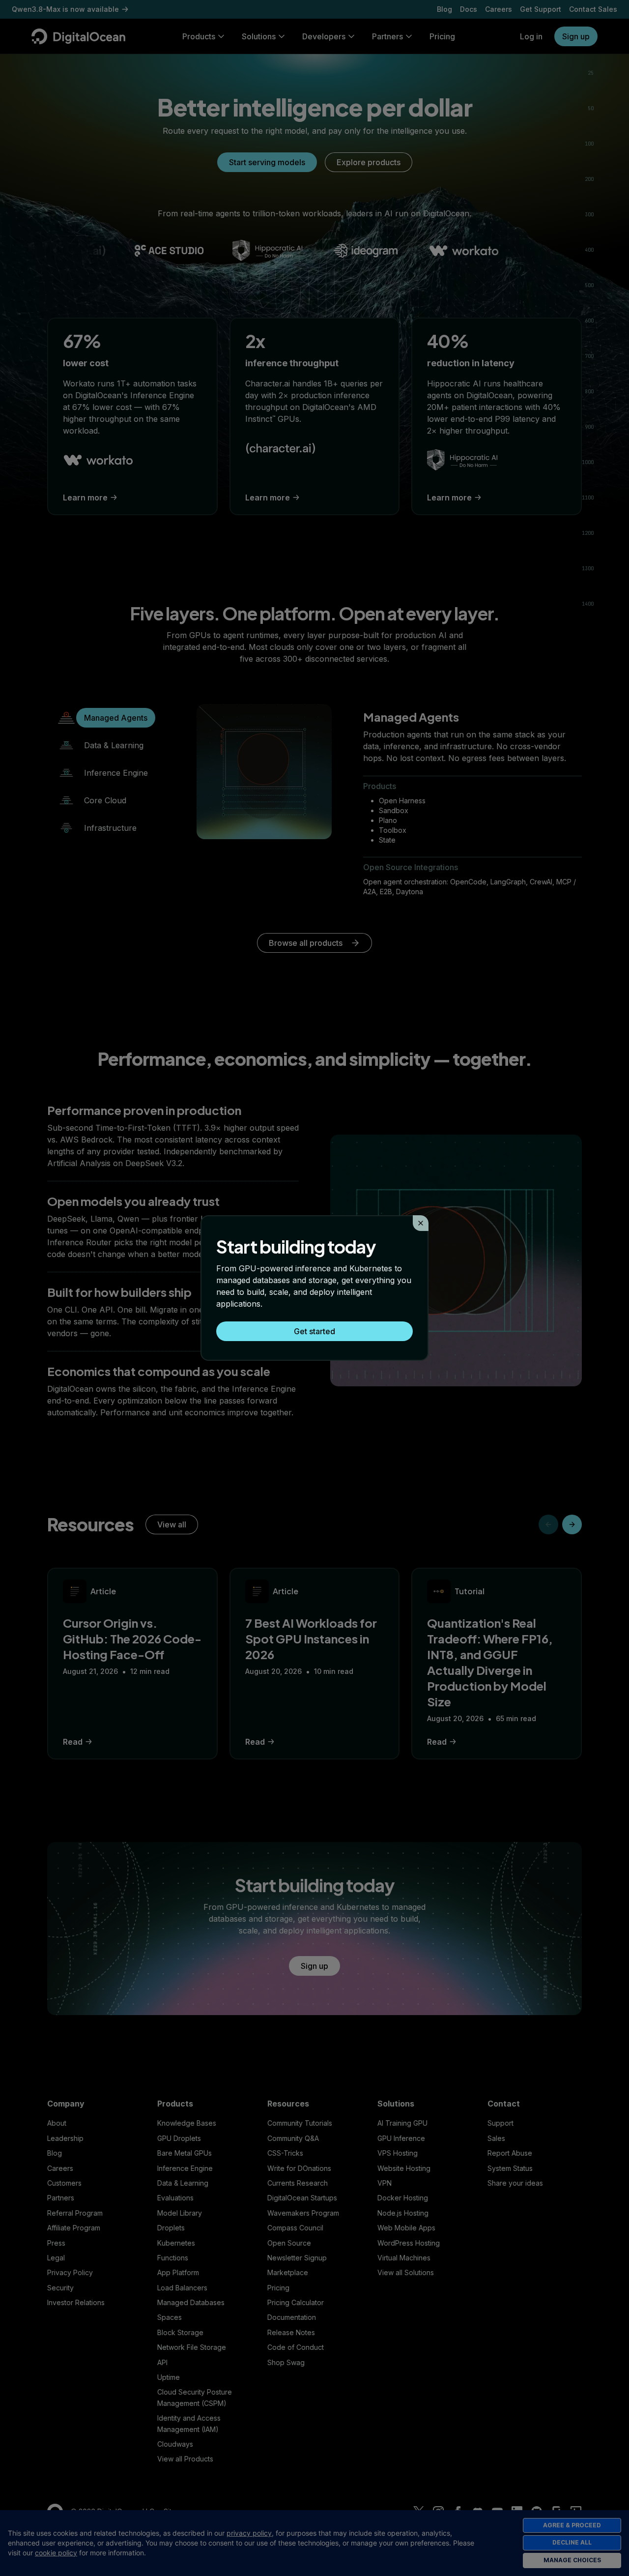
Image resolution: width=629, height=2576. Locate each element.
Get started (314, 1331)
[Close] (421, 1223)
